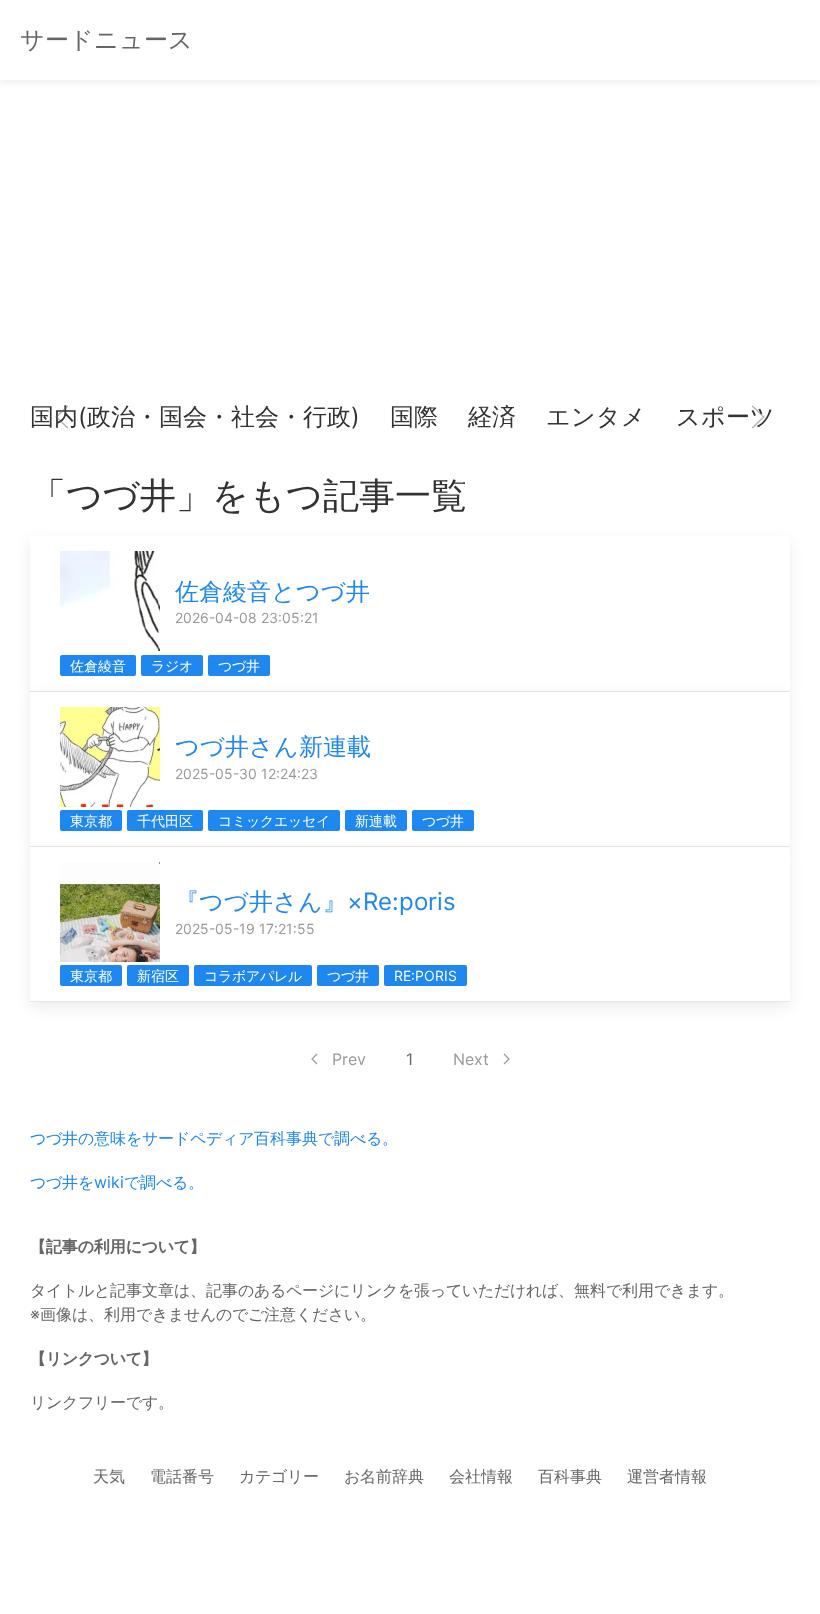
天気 (109, 1476)
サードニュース (106, 39)
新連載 (376, 820)
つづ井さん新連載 (273, 746)
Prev (349, 1059)
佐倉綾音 (98, 665)
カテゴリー (279, 1476)
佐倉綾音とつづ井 (272, 591)
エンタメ (596, 416)
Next (471, 1059)
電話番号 (182, 1476)
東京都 (91, 820)
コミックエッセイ (274, 820)
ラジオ (172, 665)
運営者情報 (667, 1476)
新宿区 (158, 975)
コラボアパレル (253, 975)
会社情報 (481, 1476)
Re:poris (425, 975)
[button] (62, 417)
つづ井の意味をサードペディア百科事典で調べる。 (214, 1138)
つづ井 (239, 665)
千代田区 (165, 820)
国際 (414, 416)
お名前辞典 (384, 1476)
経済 (492, 416)
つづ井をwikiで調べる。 (117, 1182)
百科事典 (570, 1476)
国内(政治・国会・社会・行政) (195, 416)
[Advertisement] (410, 250)
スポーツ (725, 416)
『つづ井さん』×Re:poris (315, 901)
